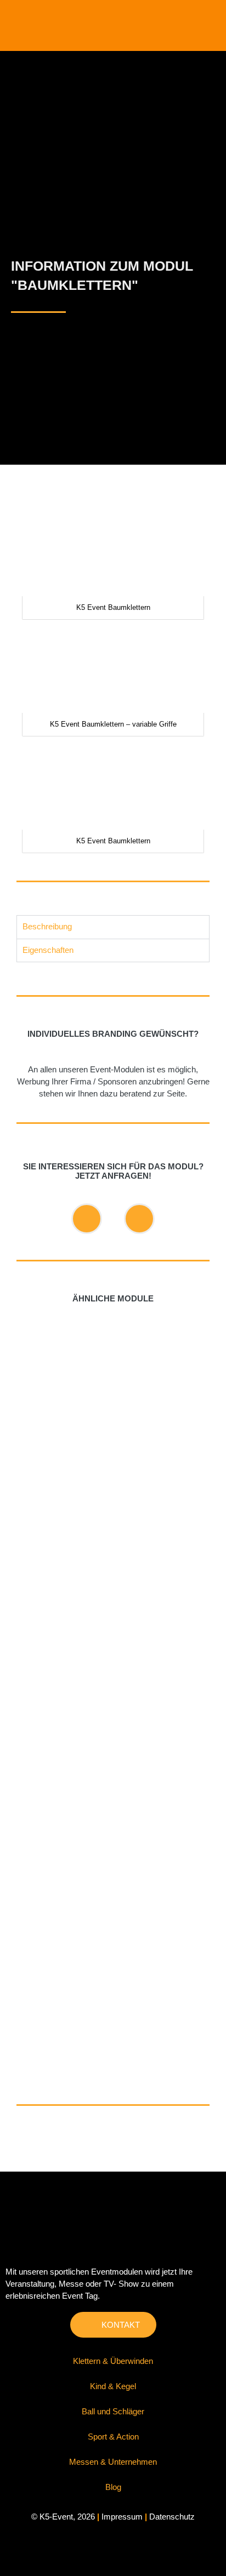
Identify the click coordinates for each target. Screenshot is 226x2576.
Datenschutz (172, 2517)
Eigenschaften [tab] (48, 950)
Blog (113, 2487)
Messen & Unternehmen (113, 2462)
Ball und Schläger (113, 2412)
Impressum (122, 2517)
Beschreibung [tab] (47, 927)
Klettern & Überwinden (113, 2361)
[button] (213, 23)
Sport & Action (113, 2437)
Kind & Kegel (113, 2386)
